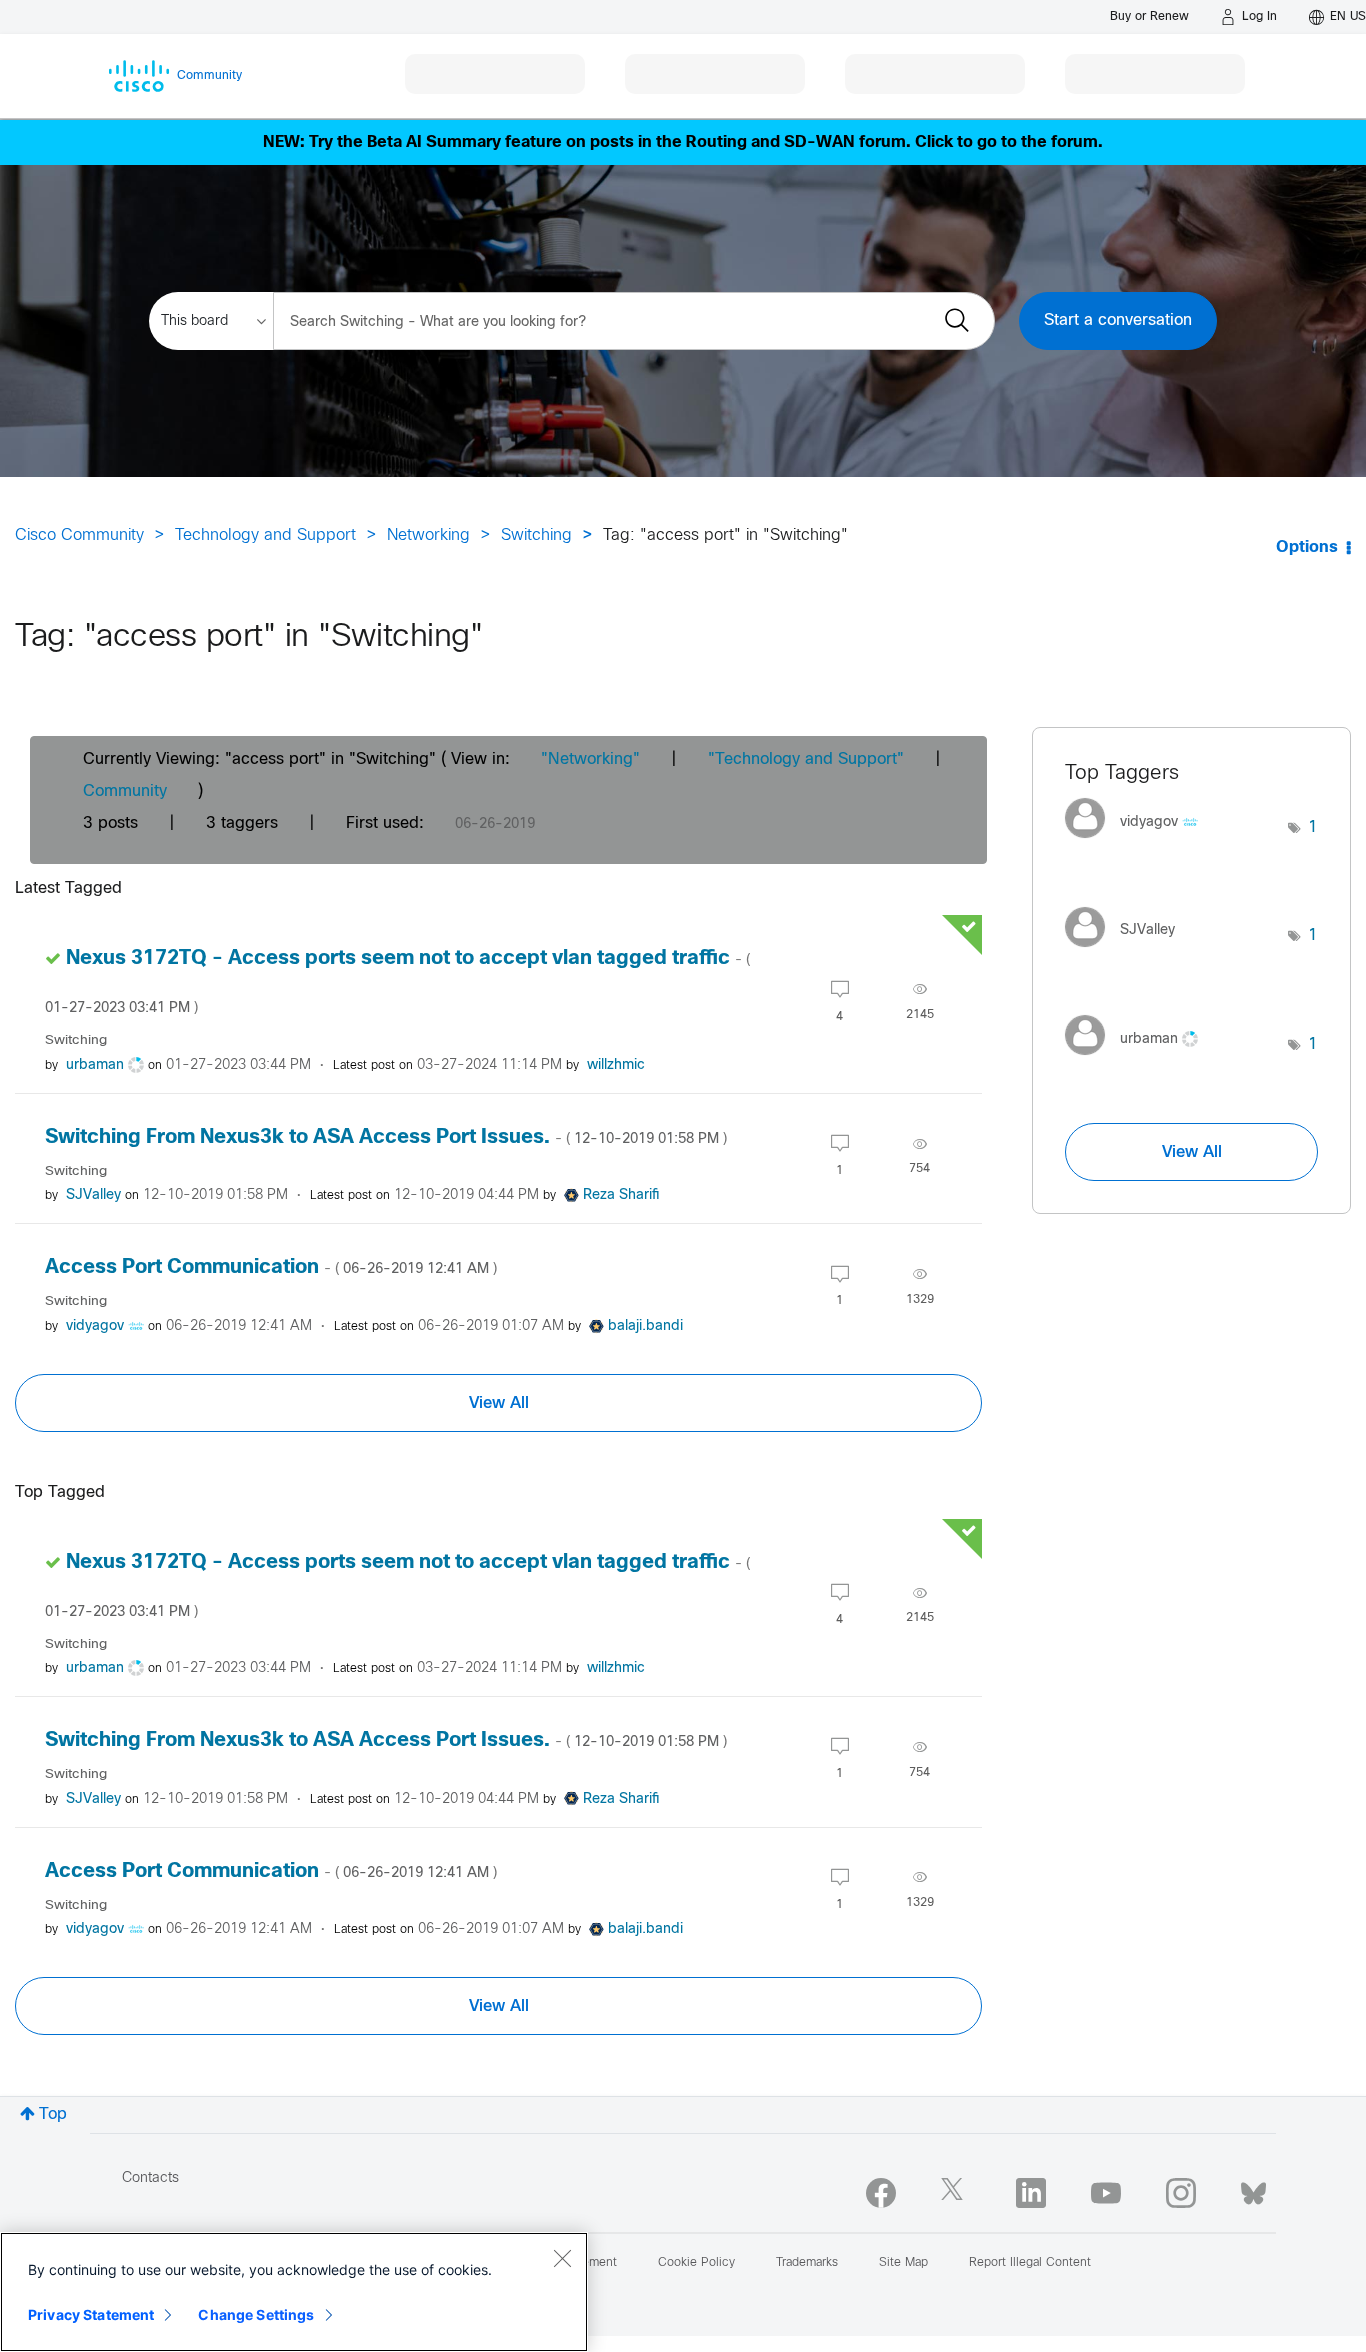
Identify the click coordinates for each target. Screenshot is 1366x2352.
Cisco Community (79, 535)
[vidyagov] (1139, 843)
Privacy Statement (91, 2314)
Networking (428, 535)
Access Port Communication (271, 1267)
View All (499, 1403)
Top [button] (53, 2114)
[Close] (562, 2258)
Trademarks (807, 2263)
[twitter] (956, 2193)
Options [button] (1307, 547)
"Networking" (590, 759)
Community (125, 791)
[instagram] (1181, 2193)
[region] (294, 2292)
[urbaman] (1139, 1059)
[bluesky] (1253, 2189)
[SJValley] (1127, 951)
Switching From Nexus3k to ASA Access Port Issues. (386, 1137)
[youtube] (1106, 2193)
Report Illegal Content (1030, 2263)
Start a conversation (1118, 320)
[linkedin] (1031, 2193)
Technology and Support (265, 535)
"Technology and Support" (806, 759)
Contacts (150, 2178)
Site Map (903, 2263)
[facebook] (881, 2193)
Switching (536, 535)
